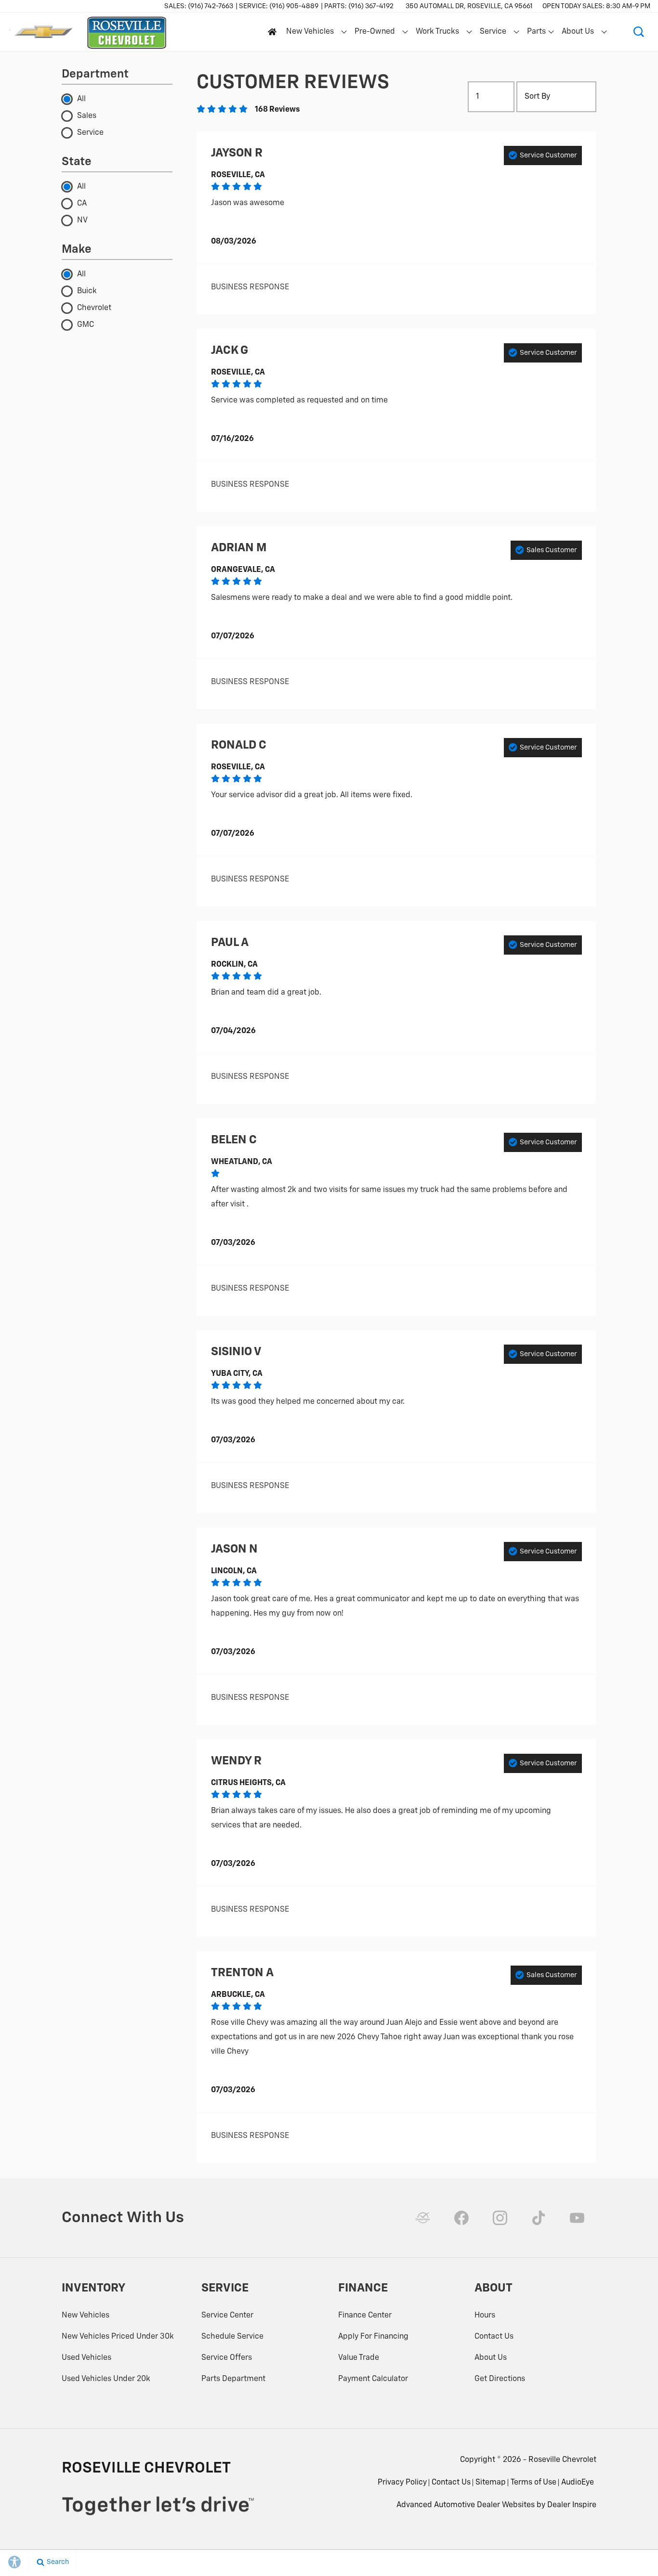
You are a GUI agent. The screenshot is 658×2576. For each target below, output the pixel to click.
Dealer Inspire (572, 2505)
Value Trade (359, 2358)
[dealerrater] (423, 2218)
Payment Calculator (373, 2379)
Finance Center (365, 2316)
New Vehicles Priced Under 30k (118, 2337)
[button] (639, 32)
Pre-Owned (375, 32)
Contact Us (494, 2337)
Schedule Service (232, 2337)
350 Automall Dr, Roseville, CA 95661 (469, 6)
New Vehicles (310, 32)
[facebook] (461, 2218)
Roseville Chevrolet (562, 2460)
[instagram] (500, 2218)
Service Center (227, 2316)
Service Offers (227, 2358)
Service (493, 32)
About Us (578, 32)
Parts (537, 34)
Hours (485, 2316)
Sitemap (491, 2483)
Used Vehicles (86, 2358)
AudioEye (578, 2483)
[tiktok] (539, 2218)
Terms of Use (533, 2483)
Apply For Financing (373, 2337)
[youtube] (577, 2218)
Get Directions (500, 2379)
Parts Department (233, 2379)
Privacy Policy (402, 2483)
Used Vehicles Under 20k (106, 2379)
